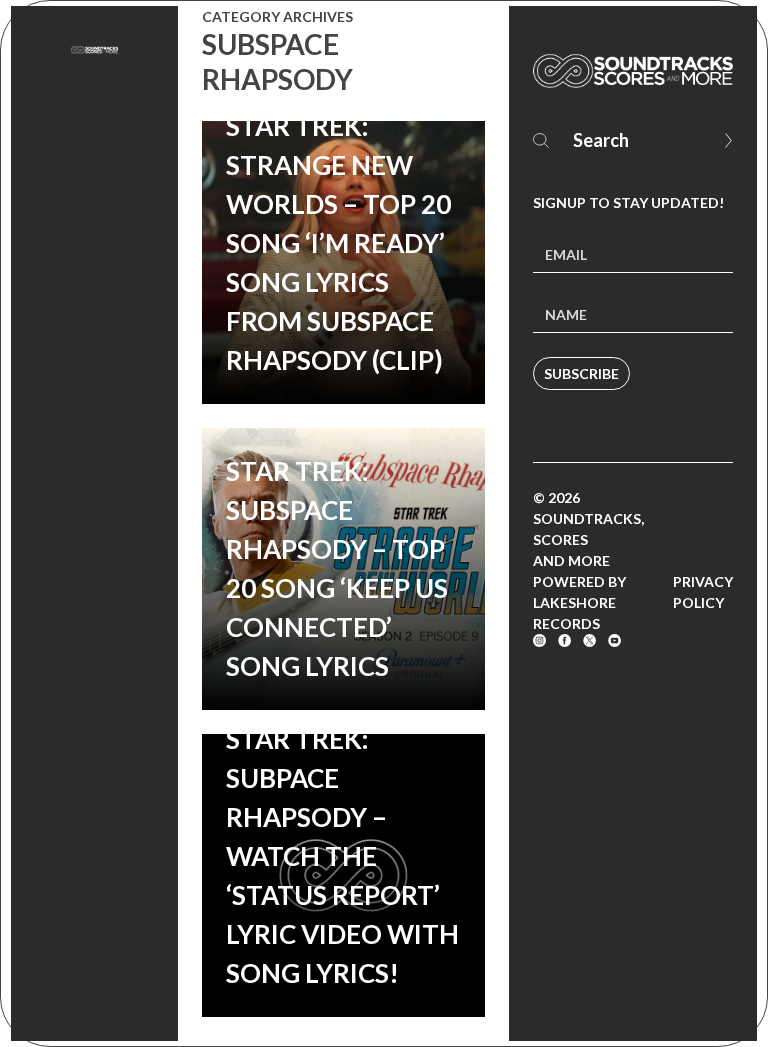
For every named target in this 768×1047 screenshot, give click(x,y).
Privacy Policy (703, 592)
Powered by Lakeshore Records (579, 602)
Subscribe (581, 373)
